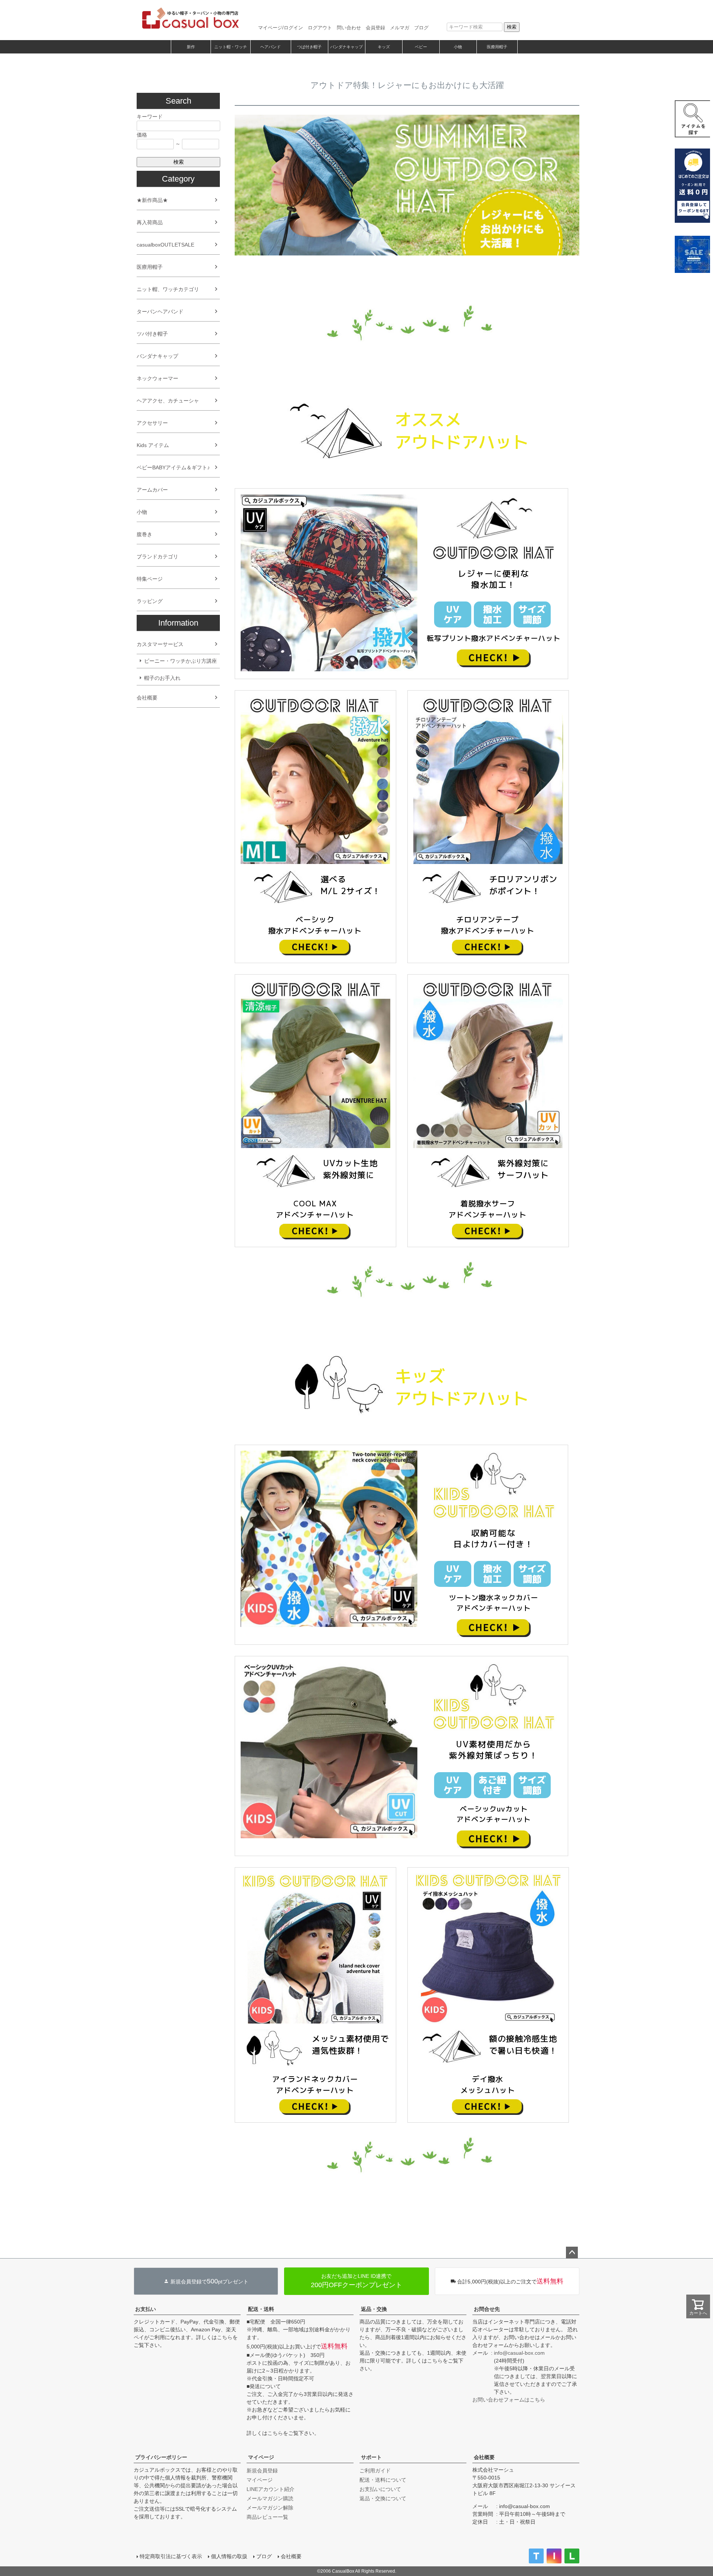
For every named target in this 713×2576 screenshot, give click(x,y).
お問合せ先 (487, 2309)
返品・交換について (383, 2498)
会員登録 (375, 28)
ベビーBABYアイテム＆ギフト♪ (173, 467)
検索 (512, 27)
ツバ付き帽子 (152, 334)
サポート (371, 2457)
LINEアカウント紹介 (271, 2489)
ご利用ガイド (375, 2471)
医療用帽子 (497, 47)
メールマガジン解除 (270, 2508)
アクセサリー (152, 423)
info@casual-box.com (519, 2353)
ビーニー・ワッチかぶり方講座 (180, 661)
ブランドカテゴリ (157, 557)
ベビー (421, 47)
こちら (225, 2337)
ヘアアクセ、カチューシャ (168, 401)
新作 (191, 47)
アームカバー (152, 490)
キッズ (384, 47)
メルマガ (400, 28)
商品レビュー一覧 (267, 2517)
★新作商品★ (152, 200)
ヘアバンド (271, 47)
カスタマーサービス (160, 644)
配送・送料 (261, 2309)
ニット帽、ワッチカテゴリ (168, 289)
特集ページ (150, 579)
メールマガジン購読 (270, 2498)
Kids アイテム (153, 445)
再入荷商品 (150, 222)
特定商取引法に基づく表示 (171, 2556)
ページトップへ (572, 2253)
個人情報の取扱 (229, 2556)
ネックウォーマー (157, 378)
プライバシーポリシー (161, 2457)
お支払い (146, 2309)
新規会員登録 (262, 2471)
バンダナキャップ (346, 47)
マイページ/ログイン (281, 28)
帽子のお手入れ (162, 678)
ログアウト (320, 28)
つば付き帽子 (309, 47)
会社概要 (147, 698)
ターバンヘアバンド (160, 312)
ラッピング (150, 601)
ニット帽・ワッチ (231, 47)
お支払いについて (380, 2489)
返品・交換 (374, 2309)
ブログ (421, 28)
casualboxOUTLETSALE (165, 245)
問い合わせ (349, 28)
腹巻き (144, 534)
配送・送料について (383, 2480)
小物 (458, 47)
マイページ (261, 2457)
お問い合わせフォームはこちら (509, 2400)
